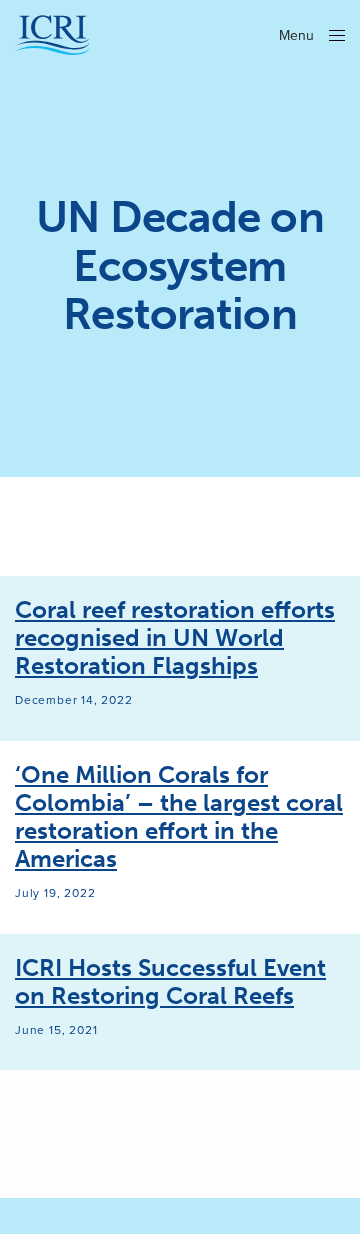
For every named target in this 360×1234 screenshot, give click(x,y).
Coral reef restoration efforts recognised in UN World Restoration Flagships (175, 638)
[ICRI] (52, 35)
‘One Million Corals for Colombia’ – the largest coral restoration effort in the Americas (179, 817)
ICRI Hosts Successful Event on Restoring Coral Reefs (170, 982)
